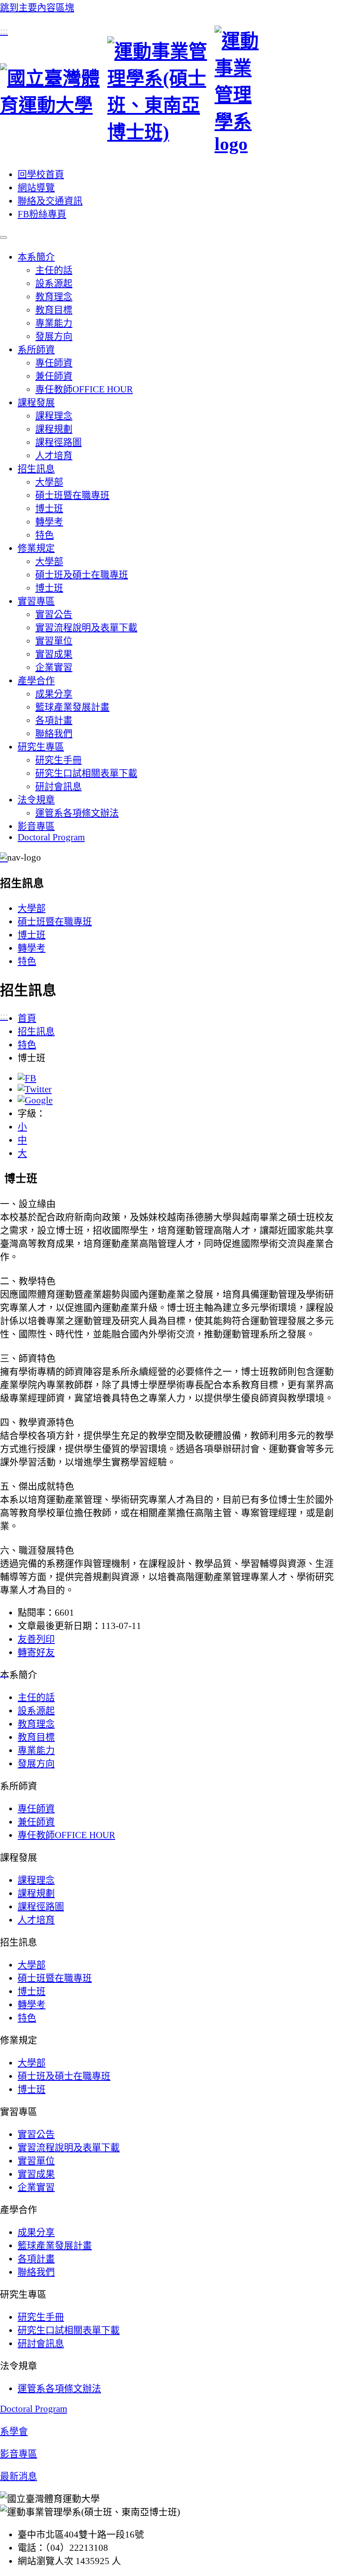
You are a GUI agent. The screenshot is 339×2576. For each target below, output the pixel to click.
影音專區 (36, 826)
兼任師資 (54, 376)
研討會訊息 (58, 786)
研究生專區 (41, 747)
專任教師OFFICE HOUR (84, 389)
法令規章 (36, 800)
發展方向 (54, 336)
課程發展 (36, 402)
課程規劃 (54, 429)
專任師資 (54, 363)
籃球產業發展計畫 (72, 707)
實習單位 (54, 641)
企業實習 (54, 667)
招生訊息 (36, 469)
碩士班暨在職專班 (72, 495)
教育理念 (54, 297)
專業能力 (54, 323)
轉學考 (49, 522)
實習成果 (54, 654)
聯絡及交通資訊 (50, 201)
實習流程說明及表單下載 (86, 628)
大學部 (49, 482)
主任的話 (54, 270)
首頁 (27, 1018)
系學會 (14, 2431)
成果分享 (54, 694)
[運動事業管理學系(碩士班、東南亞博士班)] (169, 90)
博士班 (49, 508)
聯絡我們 (54, 733)
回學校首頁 (41, 174)
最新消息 (19, 2476)
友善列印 (36, 1639)
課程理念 (54, 416)
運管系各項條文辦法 (77, 813)
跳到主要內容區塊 (37, 8)
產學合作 (36, 681)
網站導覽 (36, 188)
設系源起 (54, 283)
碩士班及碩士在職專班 (82, 575)
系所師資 (36, 350)
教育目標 (54, 310)
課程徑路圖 (58, 442)
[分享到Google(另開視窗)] (35, 1100)
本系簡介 (36, 257)
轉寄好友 (36, 1652)
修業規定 (36, 548)
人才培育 (54, 455)
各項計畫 (54, 720)
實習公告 (54, 614)
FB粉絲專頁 (42, 214)
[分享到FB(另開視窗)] (27, 1078)
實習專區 (36, 601)
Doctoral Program (51, 837)
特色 (45, 535)
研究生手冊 (58, 760)
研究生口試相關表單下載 (86, 773)
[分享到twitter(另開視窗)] (35, 1089)
